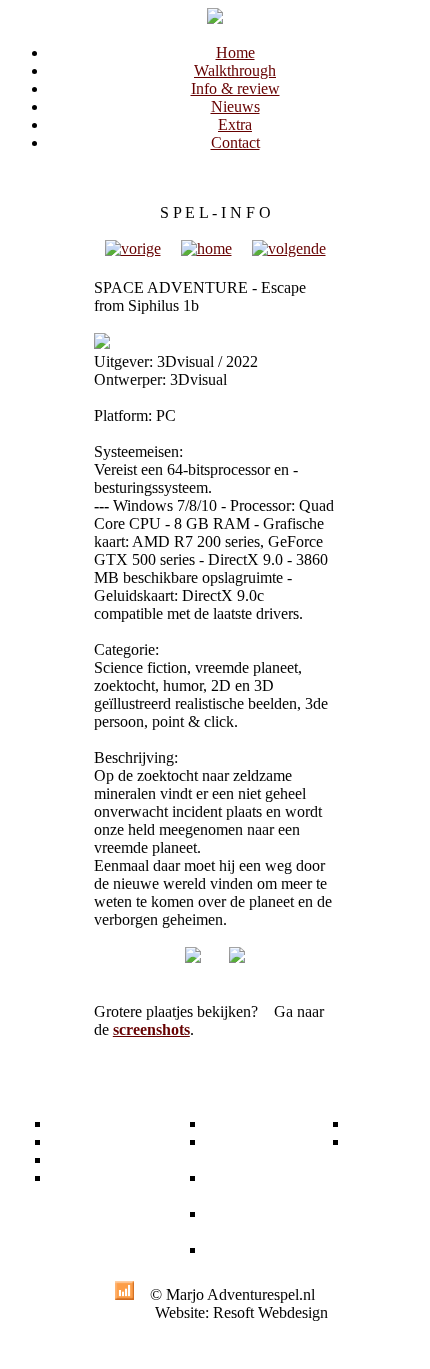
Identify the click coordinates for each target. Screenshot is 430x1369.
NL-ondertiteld (239, 1186)
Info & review (235, 88)
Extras (226, 1123)
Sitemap (374, 1141)
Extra (235, 124)
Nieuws (235, 106)
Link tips (234, 1249)
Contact (235, 142)
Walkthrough (235, 70)
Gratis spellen (228, 1150)
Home (235, 52)
